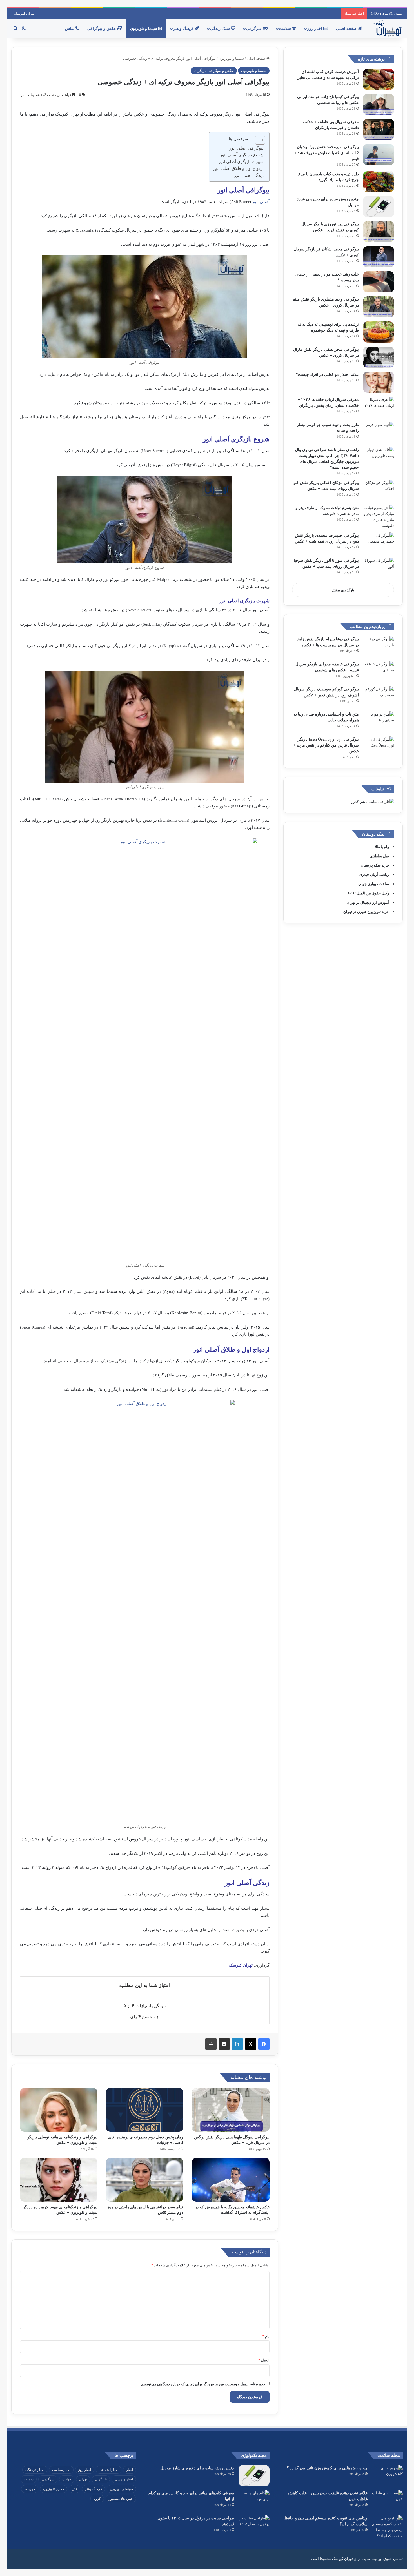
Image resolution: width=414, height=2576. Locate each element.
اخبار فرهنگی (35, 2470)
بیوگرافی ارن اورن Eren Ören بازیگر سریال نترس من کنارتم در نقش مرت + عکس (326, 745)
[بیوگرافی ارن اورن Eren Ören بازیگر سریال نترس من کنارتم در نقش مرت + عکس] (379, 747)
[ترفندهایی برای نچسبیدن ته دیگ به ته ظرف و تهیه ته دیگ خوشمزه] (379, 332)
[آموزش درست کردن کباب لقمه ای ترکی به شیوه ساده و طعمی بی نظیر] (379, 79)
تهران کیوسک (25, 13)
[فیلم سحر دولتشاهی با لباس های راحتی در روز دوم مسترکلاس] (145, 2180)
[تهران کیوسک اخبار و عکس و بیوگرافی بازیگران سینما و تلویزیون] (387, 29)
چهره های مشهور (121, 2499)
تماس (70, 29)
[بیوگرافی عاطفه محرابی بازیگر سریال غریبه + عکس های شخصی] (379, 672)
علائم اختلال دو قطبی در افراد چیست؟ (327, 375)
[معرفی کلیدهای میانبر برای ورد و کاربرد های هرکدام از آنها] (254, 2501)
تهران (83, 2479)
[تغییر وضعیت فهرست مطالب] (257, 140)
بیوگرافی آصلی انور (246, 148)
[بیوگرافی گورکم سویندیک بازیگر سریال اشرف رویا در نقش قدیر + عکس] (379, 697)
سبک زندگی (221, 29)
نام (266, 2336)
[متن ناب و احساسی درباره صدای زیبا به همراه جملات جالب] (379, 722)
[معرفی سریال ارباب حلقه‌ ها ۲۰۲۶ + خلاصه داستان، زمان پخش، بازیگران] (379, 407)
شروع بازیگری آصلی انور (242, 155)
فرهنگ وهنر (94, 2489)
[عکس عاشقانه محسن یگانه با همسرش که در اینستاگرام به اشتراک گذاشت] (231, 2180)
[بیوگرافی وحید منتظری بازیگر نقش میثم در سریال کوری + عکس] (379, 307)
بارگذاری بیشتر (343, 590)
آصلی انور (261, 202)
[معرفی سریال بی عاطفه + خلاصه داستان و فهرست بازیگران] (379, 129)
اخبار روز (315, 29)
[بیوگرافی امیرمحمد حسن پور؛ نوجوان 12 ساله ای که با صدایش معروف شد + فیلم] (379, 155)
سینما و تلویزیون (144, 29)
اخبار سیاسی (61, 2470)
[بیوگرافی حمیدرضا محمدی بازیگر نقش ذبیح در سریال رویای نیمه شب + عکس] (379, 543)
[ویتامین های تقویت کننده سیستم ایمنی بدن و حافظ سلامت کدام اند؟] (387, 2527)
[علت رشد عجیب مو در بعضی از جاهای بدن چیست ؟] (379, 282)
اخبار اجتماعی (109, 2470)
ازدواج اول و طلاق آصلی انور (238, 168)
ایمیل (264, 2360)
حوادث (67, 2479)
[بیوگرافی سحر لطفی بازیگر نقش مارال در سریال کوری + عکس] (379, 357)
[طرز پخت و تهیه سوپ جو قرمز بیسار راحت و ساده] (379, 432)
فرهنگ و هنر (184, 29)
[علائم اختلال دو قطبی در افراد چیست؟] (379, 382)
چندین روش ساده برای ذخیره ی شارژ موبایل (197, 2468)
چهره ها (30, 2489)
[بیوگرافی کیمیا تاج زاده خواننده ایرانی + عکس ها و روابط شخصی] (379, 104)
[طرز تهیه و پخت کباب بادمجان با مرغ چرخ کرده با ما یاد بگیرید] (379, 182)
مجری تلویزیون (54, 2489)
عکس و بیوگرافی (102, 29)
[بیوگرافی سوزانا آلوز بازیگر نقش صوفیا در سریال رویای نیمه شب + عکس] (379, 568)
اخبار (130, 2470)
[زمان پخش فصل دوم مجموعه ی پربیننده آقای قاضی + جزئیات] (145, 2110)
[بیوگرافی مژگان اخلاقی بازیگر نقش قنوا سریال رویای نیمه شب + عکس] (379, 490)
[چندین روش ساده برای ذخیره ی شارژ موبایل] (379, 207)
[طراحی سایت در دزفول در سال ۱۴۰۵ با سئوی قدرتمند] (254, 2526)
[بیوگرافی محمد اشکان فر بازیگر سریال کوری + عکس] (379, 257)
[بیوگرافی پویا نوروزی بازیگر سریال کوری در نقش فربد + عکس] (379, 232)
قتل (74, 2489)
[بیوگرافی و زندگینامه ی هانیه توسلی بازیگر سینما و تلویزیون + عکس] (59, 2110)
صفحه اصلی (347, 29)
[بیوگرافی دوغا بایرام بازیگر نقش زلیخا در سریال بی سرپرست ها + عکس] (379, 647)
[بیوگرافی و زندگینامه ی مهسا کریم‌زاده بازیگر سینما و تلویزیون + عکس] (59, 2180)
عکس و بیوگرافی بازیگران (214, 71)
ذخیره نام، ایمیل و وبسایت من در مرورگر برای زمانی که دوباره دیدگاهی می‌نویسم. (203, 2384)
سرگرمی (254, 29)
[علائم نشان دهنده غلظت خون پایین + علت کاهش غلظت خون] (387, 2501)
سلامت (286, 29)
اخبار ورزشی (124, 2479)
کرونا (97, 2499)
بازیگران (101, 2479)
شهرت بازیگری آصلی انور (241, 162)
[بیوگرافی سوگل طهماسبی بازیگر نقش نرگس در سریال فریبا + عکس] (231, 2110)
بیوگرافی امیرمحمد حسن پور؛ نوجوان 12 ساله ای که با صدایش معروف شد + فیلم (327, 153)
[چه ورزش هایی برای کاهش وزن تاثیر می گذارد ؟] (387, 2476)
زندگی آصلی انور (249, 175)
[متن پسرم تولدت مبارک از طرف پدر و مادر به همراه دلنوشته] (379, 517)
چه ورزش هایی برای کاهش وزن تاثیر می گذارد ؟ (327, 2468)
